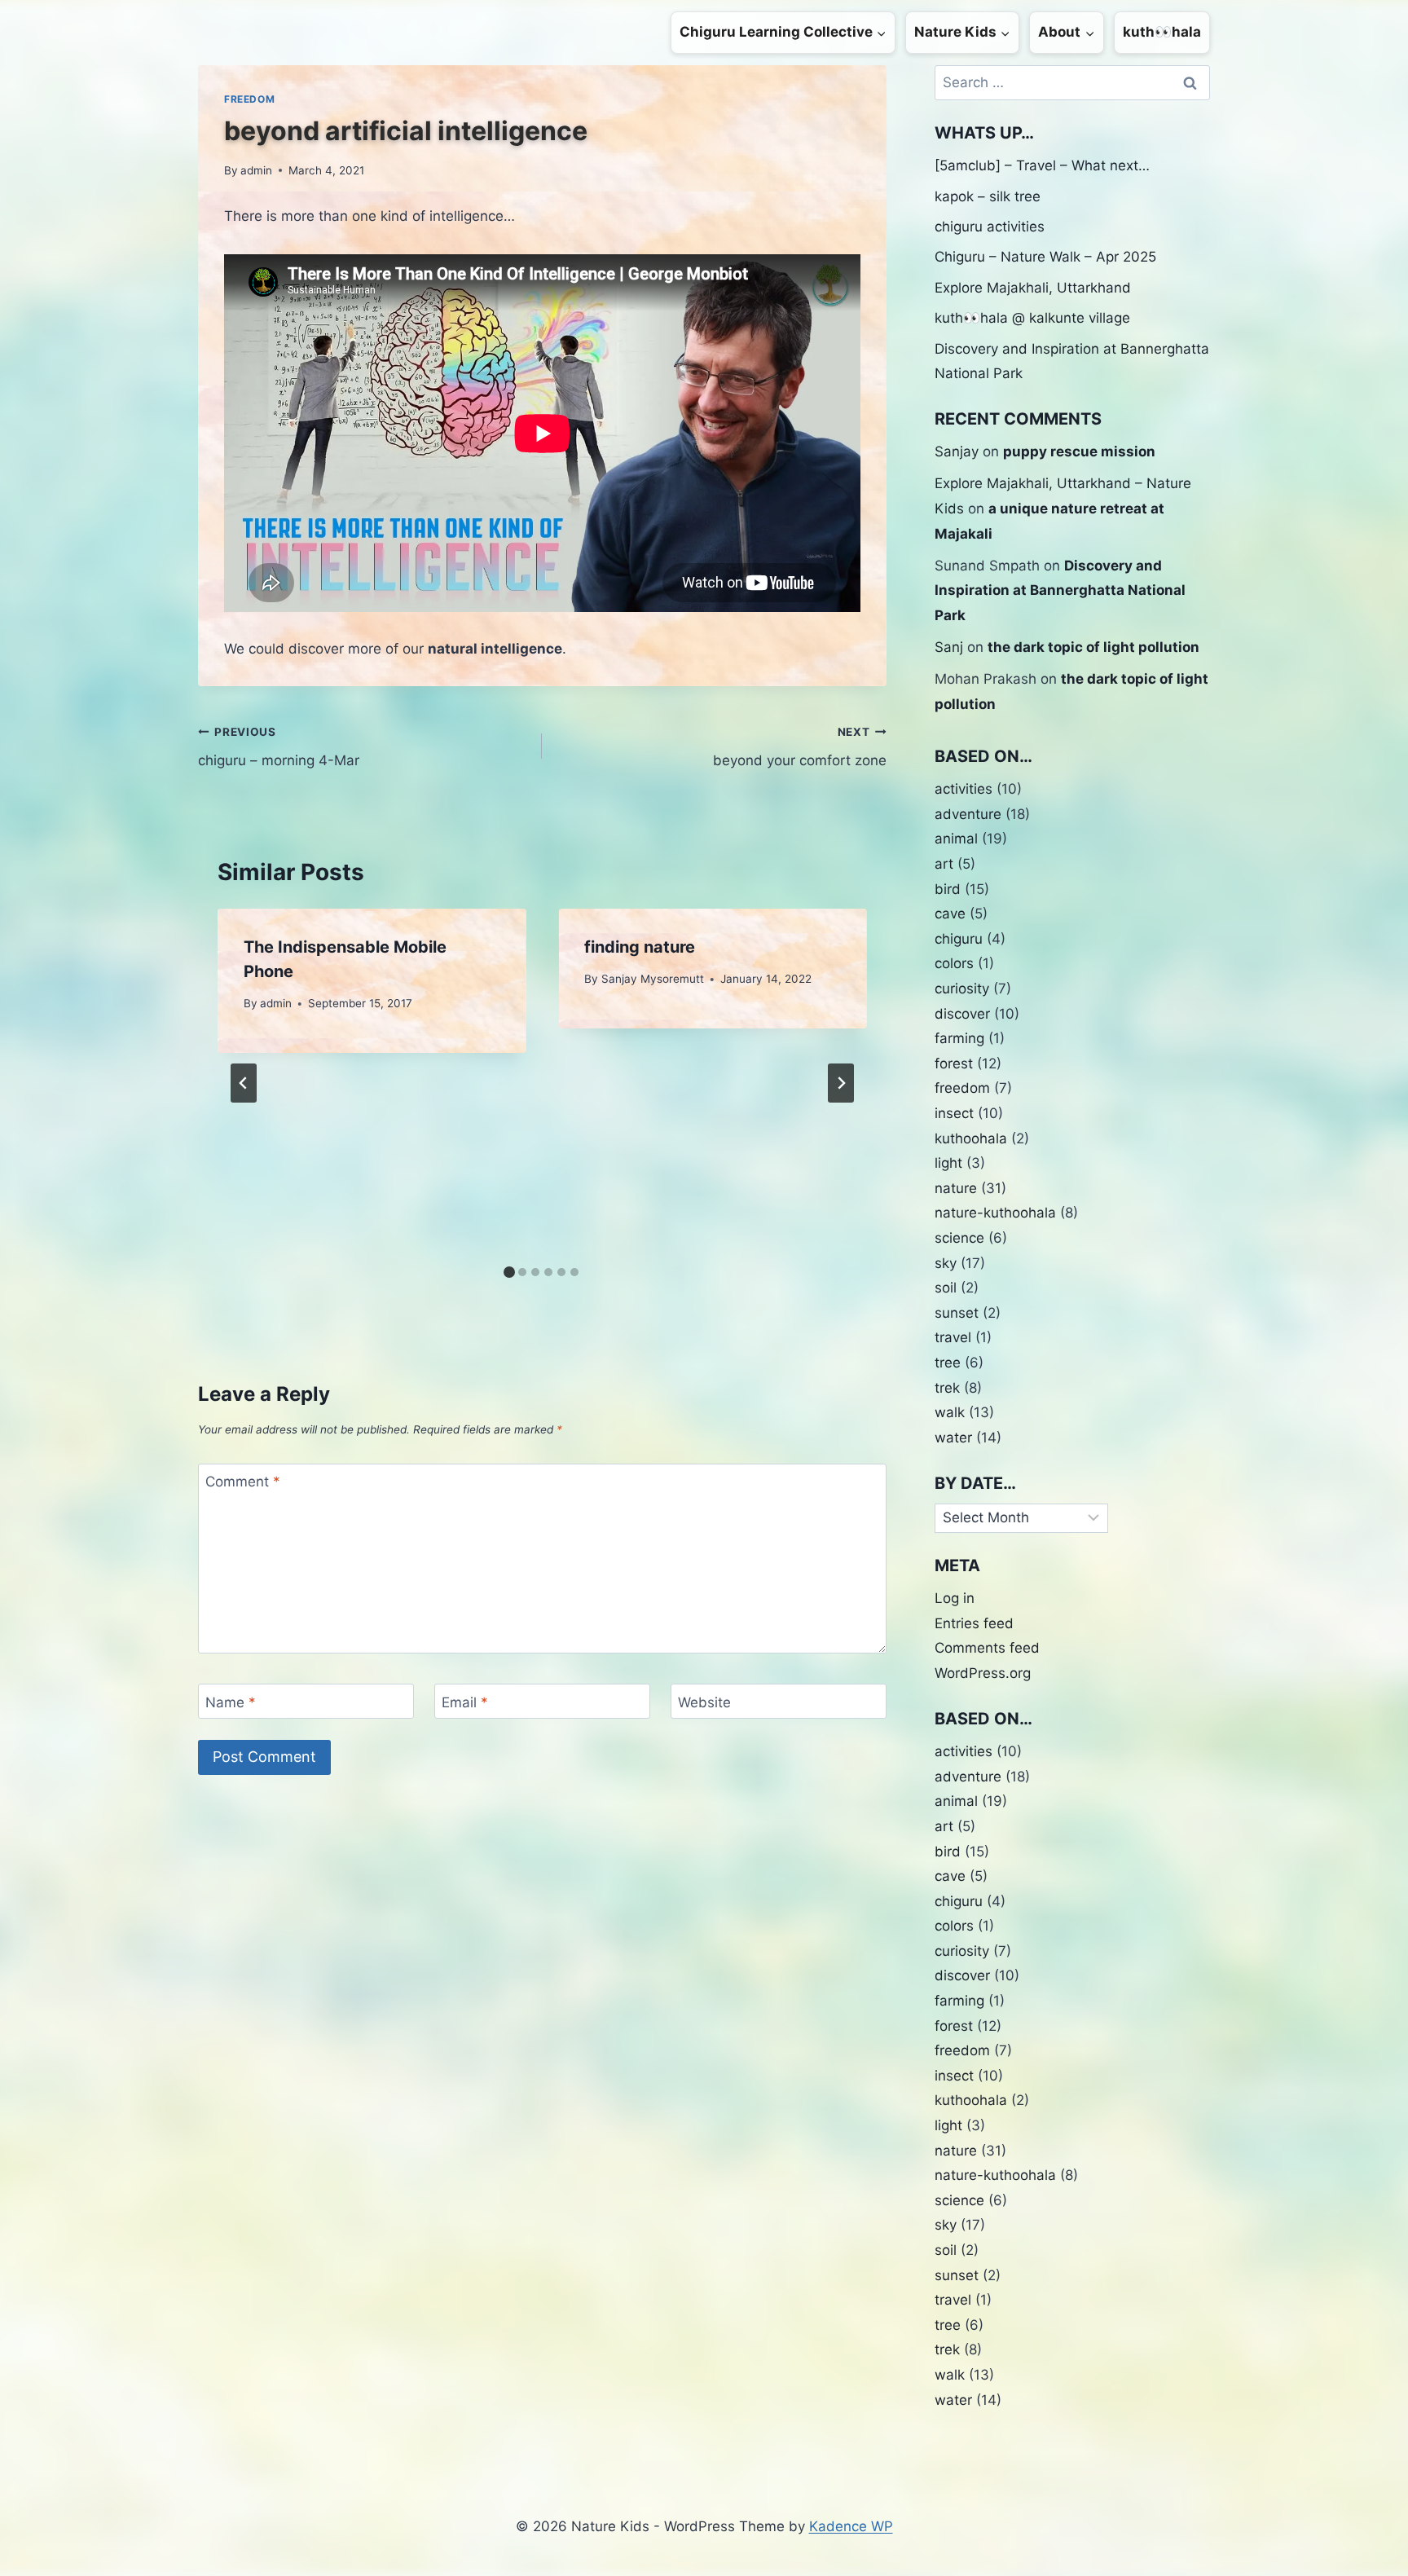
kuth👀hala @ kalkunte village (1032, 318)
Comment (243, 1482)
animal (956, 839)
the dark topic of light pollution (1093, 647)
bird (948, 889)
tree (948, 1363)
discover (962, 1014)
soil (946, 1288)
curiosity (962, 989)
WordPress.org (983, 1673)
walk (950, 1412)
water (953, 1438)
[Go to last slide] (244, 1083)
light (948, 1163)
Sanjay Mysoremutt (653, 979)
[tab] (509, 1272)
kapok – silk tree (988, 196)
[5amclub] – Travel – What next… (1042, 165)
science (959, 1238)
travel (953, 1337)
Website (704, 1702)
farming (959, 1038)
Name (231, 1702)
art (944, 864)
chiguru (959, 939)
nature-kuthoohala (995, 1213)
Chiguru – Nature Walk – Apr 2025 (1045, 257)
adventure (968, 814)
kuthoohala (971, 1138)
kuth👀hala (1162, 32)
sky (946, 1263)
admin (256, 170)
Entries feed (974, 1623)
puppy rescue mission (1079, 451)
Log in (955, 1598)
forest (954, 1063)
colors (954, 963)
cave (950, 914)
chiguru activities (990, 227)
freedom (249, 99)
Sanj (949, 647)
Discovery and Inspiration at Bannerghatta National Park (1060, 590)
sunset (957, 1313)
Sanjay (957, 451)
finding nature (640, 947)
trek (947, 1388)
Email (465, 1702)
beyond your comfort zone (799, 747)
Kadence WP (851, 2526)
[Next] (841, 1083)
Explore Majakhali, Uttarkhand (1033, 288)
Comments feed (987, 1648)
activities (964, 789)
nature (956, 1188)
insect (954, 1113)
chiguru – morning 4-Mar (279, 747)
